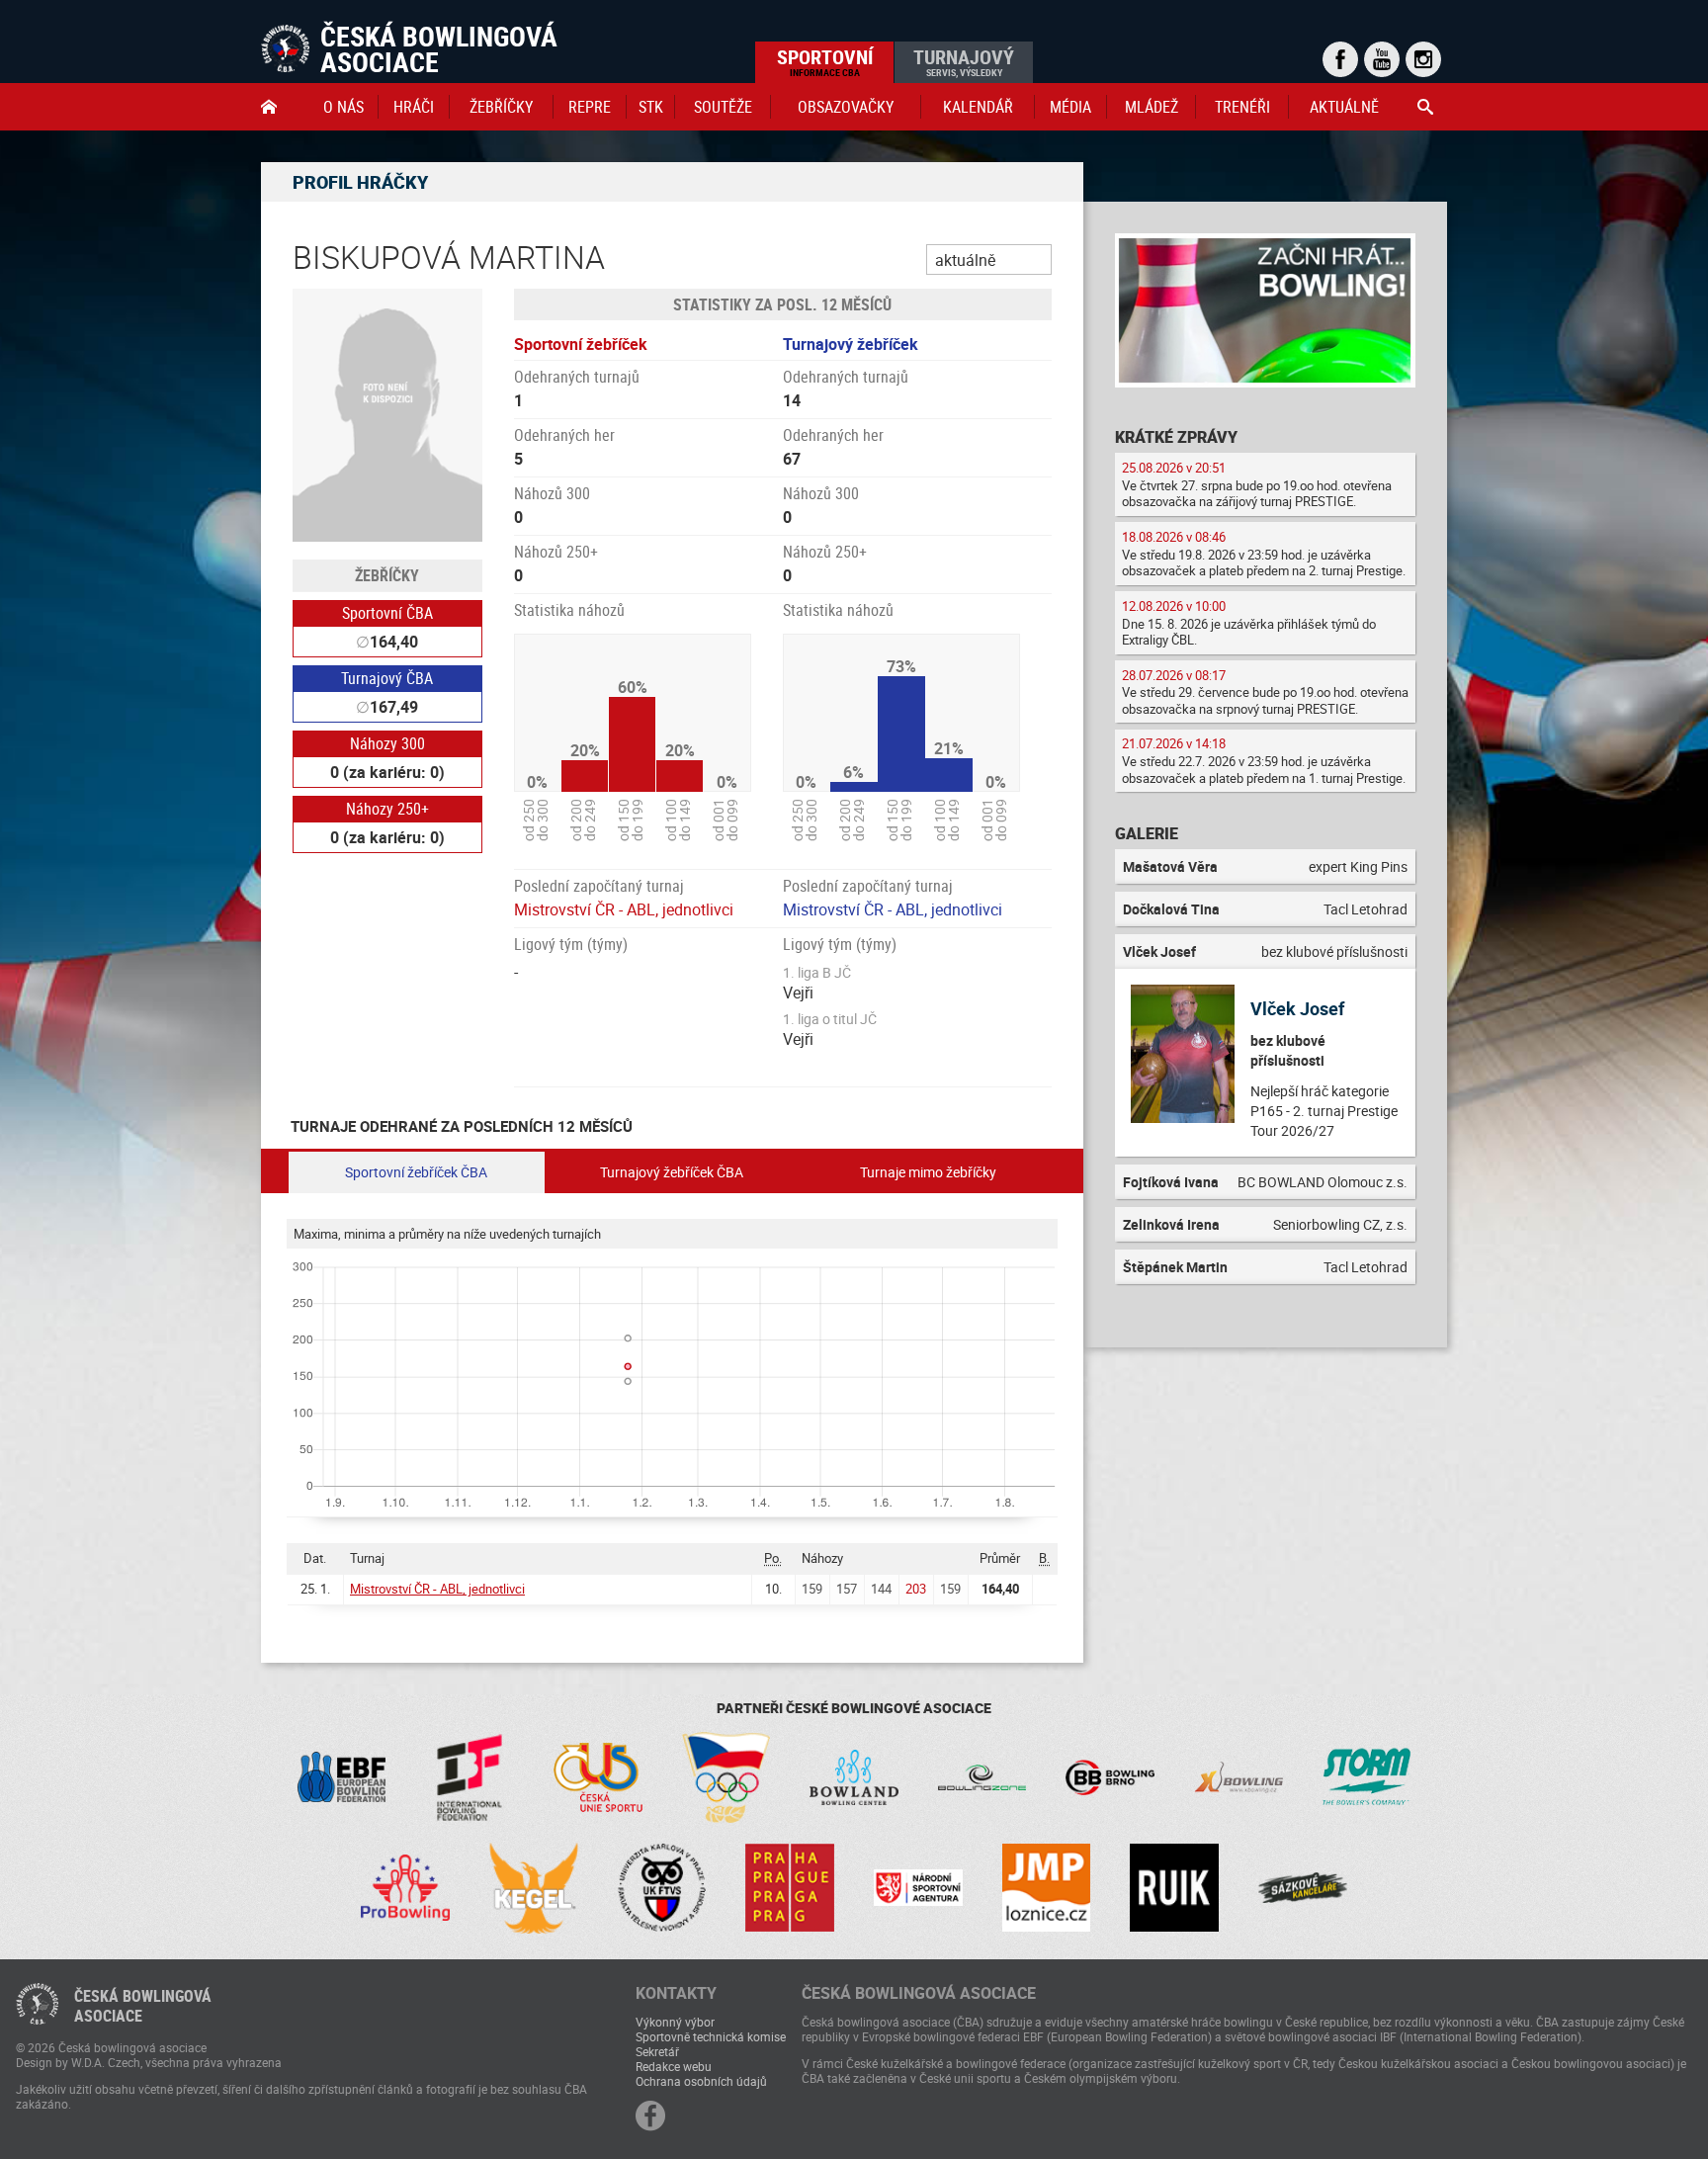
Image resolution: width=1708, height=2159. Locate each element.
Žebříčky (501, 107)
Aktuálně (1344, 107)
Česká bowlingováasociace (143, 2006)
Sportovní (825, 61)
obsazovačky (846, 107)
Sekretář (657, 2051)
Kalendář (978, 107)
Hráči (414, 107)
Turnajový (964, 61)
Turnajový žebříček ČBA (672, 1172)
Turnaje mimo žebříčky (928, 1172)
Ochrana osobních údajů (701, 2081)
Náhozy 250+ (387, 809)
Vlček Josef (1297, 1008)
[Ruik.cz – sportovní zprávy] (1174, 1888)
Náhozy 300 (387, 743)
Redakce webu (674, 2066)
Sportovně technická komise (711, 2036)
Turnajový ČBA (387, 678)
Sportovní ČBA (387, 613)
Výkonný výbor (675, 2022)
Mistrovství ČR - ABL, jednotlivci (624, 909)
